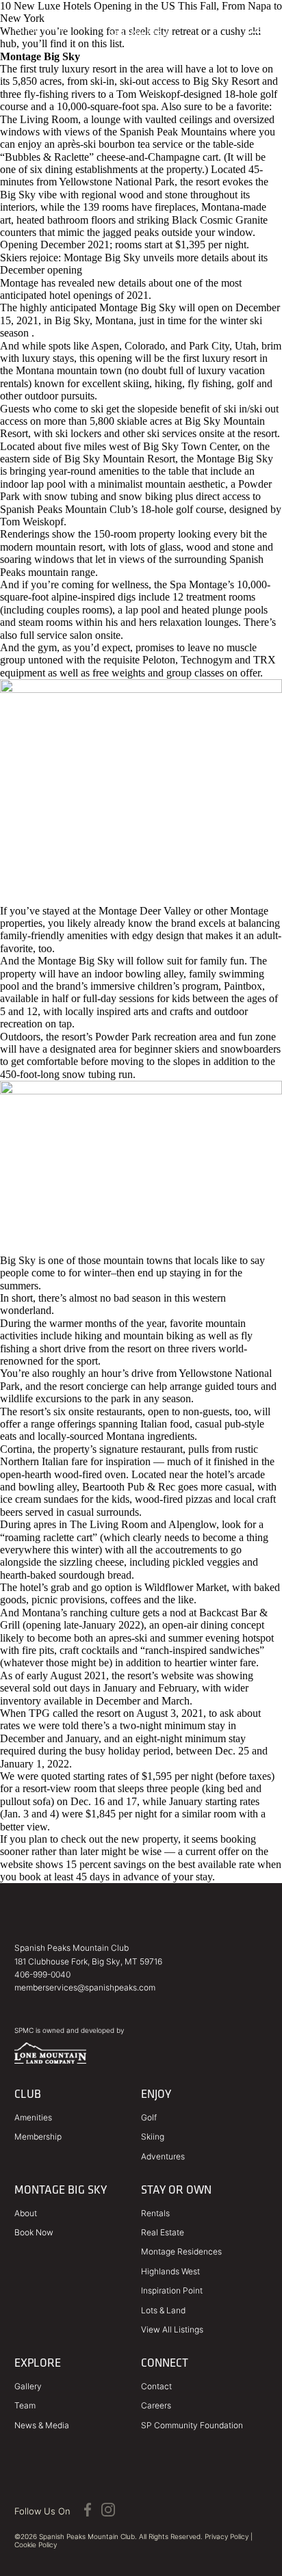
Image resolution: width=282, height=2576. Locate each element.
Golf (149, 2117)
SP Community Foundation (192, 2425)
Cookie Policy (36, 2545)
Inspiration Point (172, 2290)
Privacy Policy (227, 2536)
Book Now (34, 2232)
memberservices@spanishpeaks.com (85, 1987)
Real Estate (163, 2232)
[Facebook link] (88, 2511)
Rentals (155, 2213)
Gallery (28, 2386)
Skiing (153, 2137)
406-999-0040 (42, 1974)
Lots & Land (163, 2310)
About (26, 2213)
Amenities (33, 2117)
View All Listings (172, 2329)
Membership (38, 2137)
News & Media (42, 2425)
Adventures (163, 2156)
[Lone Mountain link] (50, 2060)
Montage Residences (181, 2251)
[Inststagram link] (108, 2511)
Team (25, 2405)
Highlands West (170, 2271)
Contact (156, 2386)
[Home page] (141, 28)
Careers (156, 2405)
